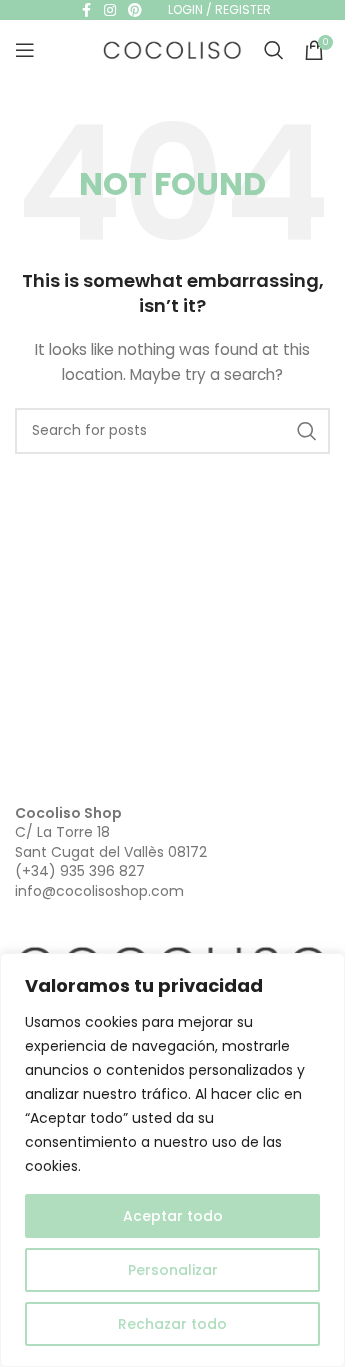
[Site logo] (173, 49)
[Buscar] (274, 50)
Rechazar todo (172, 1324)
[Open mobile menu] (25, 50)
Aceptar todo (173, 1216)
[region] (172, 1160)
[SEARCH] (307, 431)
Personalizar (173, 1270)
